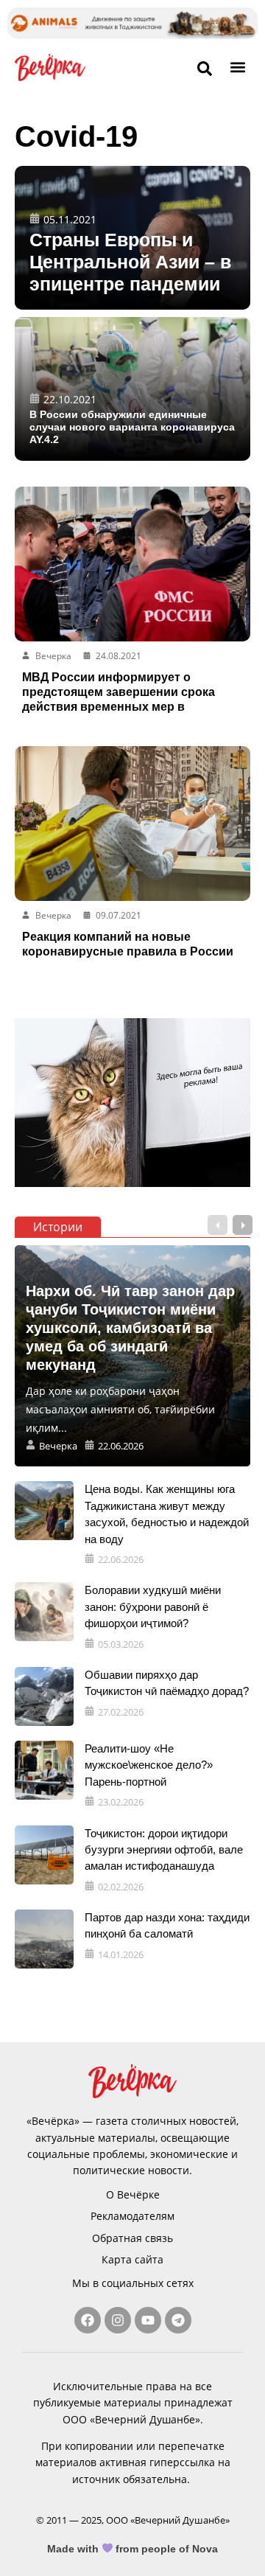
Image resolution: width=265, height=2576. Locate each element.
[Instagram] (118, 2320)
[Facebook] (88, 2320)
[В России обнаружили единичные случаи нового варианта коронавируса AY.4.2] (132, 389)
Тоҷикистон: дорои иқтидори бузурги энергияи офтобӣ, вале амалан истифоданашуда (164, 1850)
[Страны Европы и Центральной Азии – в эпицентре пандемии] (132, 238)
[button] (238, 67)
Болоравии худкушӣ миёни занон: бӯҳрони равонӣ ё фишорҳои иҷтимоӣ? (153, 1606)
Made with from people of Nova (133, 2549)
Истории (58, 1227)
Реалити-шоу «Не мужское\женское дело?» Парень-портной (149, 1765)
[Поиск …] (205, 69)
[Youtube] (148, 2320)
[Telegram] (178, 2320)
